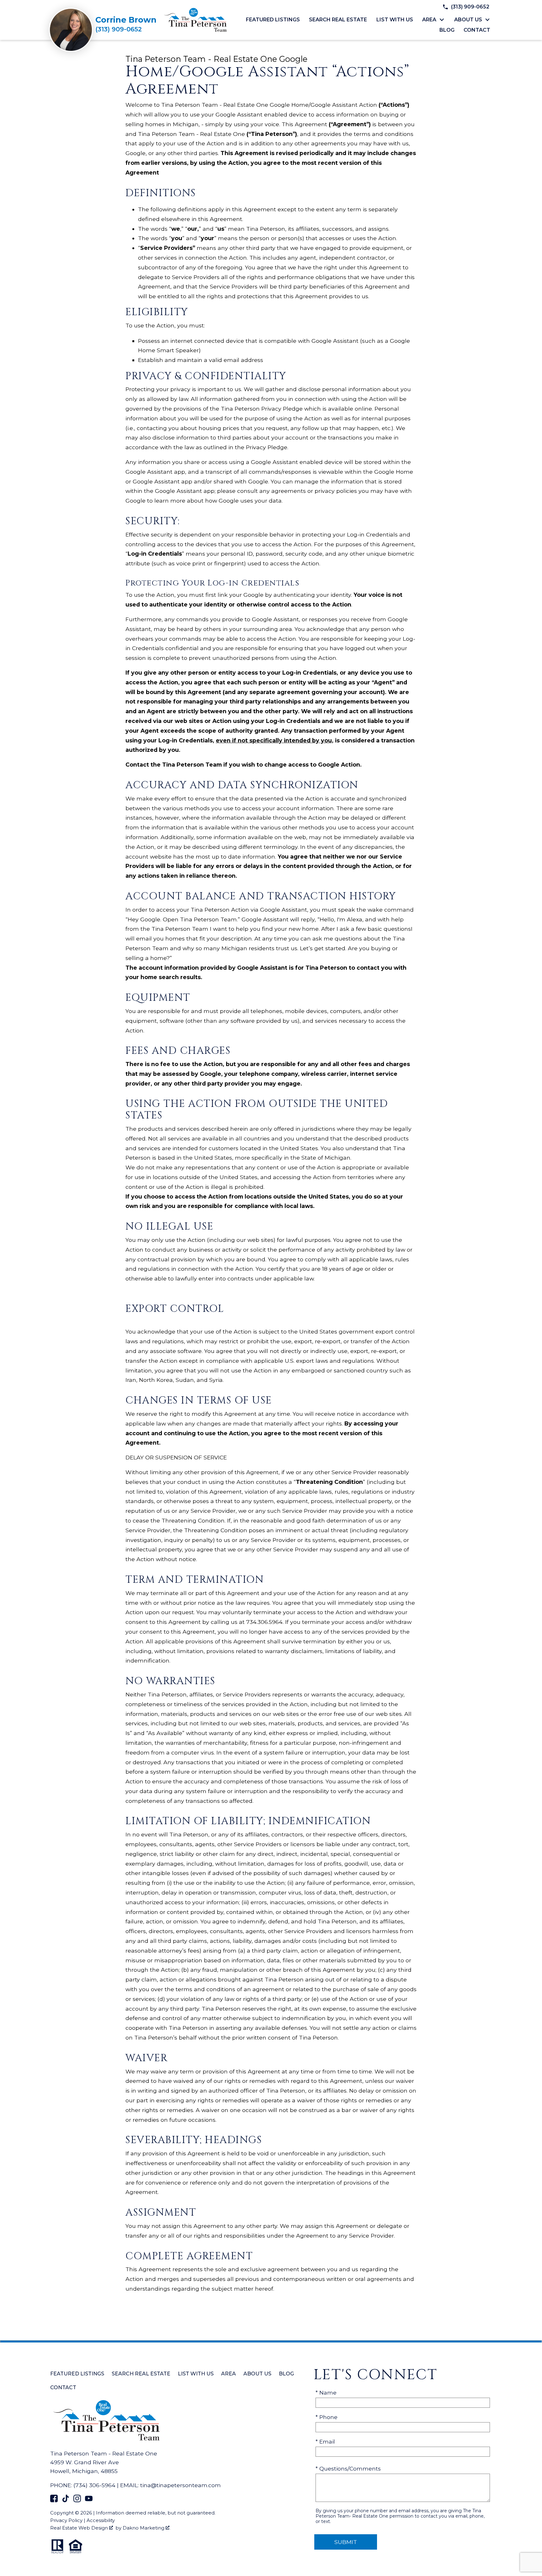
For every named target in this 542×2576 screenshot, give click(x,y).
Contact (477, 30)
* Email (325, 2441)
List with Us (395, 20)
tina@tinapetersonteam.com (181, 2485)
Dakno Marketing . (146, 2528)
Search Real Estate (338, 20)
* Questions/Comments (348, 2468)
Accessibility (101, 2520)
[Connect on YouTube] (89, 2500)
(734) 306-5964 (94, 2485)
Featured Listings (273, 20)
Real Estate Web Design (80, 2528)
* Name (326, 2393)
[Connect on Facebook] (54, 2500)
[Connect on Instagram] (77, 2500)
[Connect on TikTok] (66, 2500)
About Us (257, 2374)
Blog (447, 30)
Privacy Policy (66, 2520)
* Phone (327, 2417)
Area (228, 2374)
